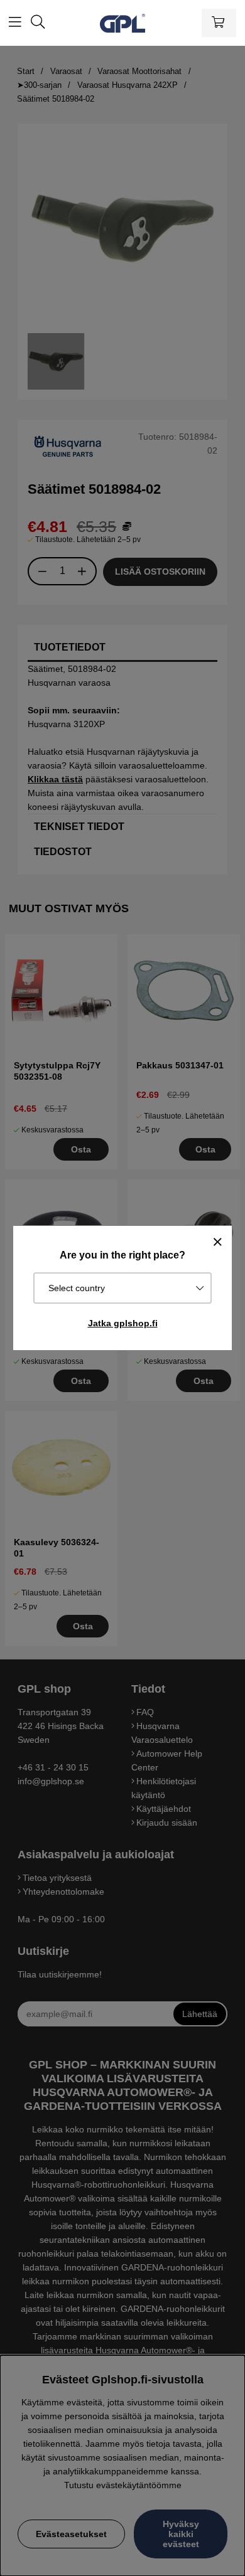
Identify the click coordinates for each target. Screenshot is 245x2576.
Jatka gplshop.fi (123, 1323)
